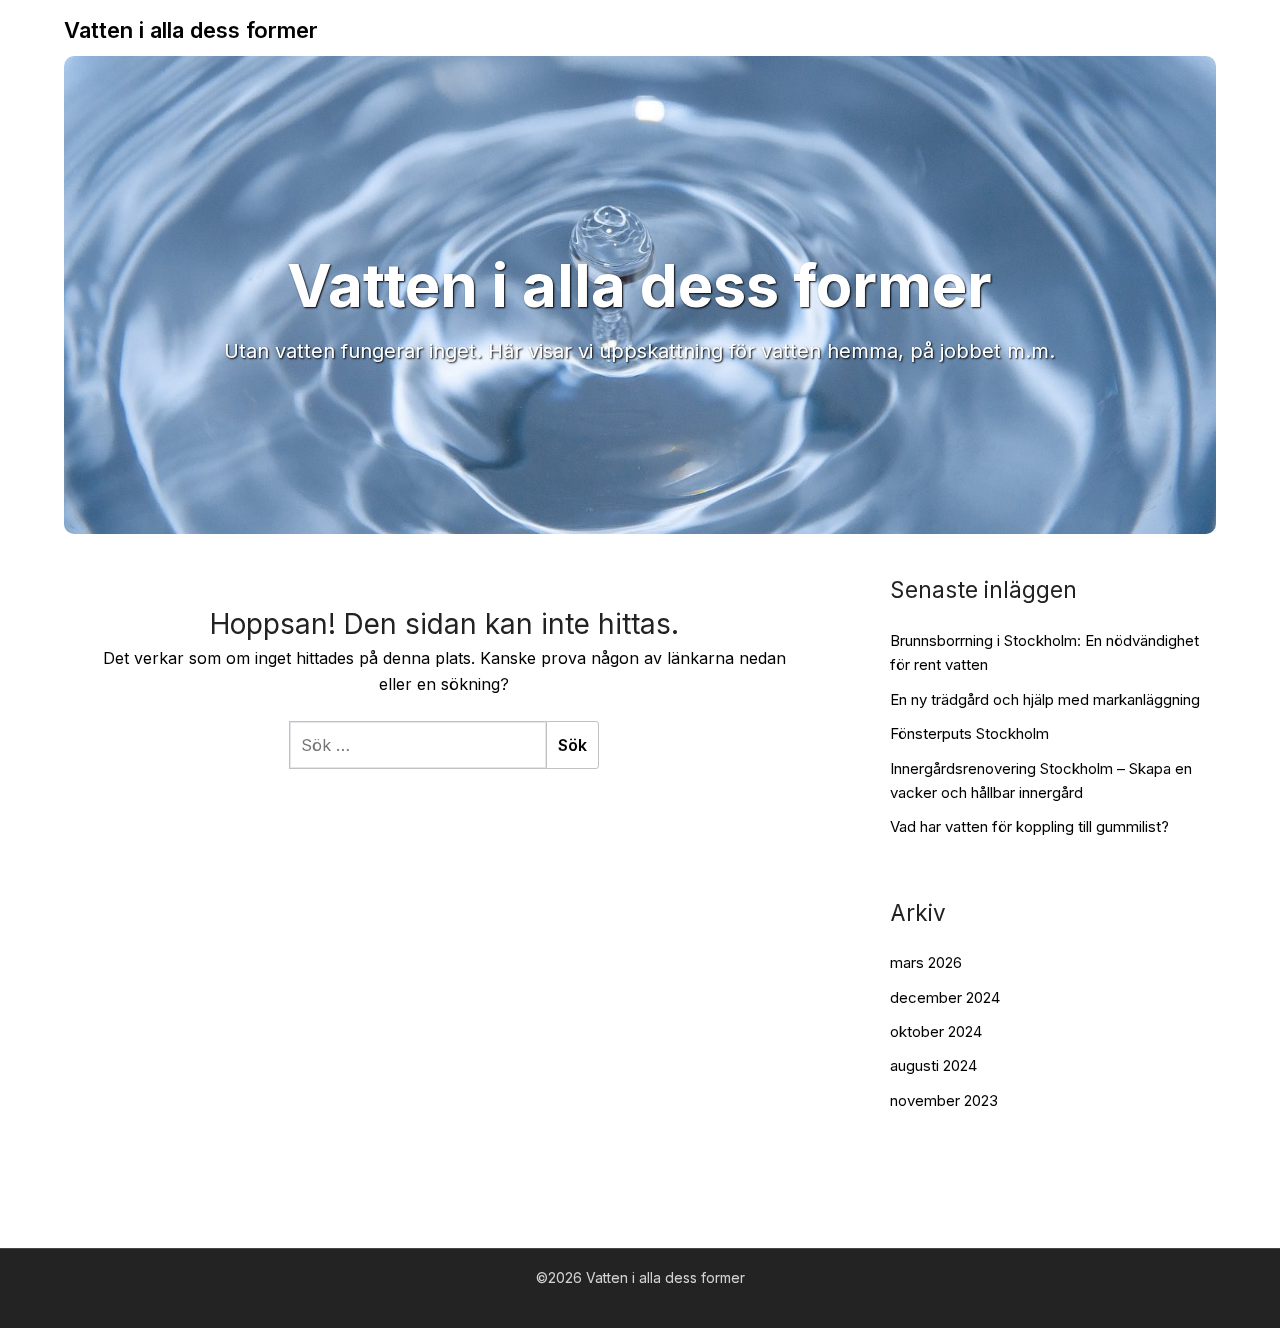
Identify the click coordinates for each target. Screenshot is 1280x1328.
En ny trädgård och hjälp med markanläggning (1045, 699)
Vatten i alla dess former (191, 30)
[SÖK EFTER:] (417, 745)
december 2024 (945, 997)
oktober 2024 (936, 1031)
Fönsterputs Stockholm (969, 733)
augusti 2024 (933, 1065)
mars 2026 (926, 962)
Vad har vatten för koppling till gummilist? (1029, 826)
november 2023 (944, 1100)
